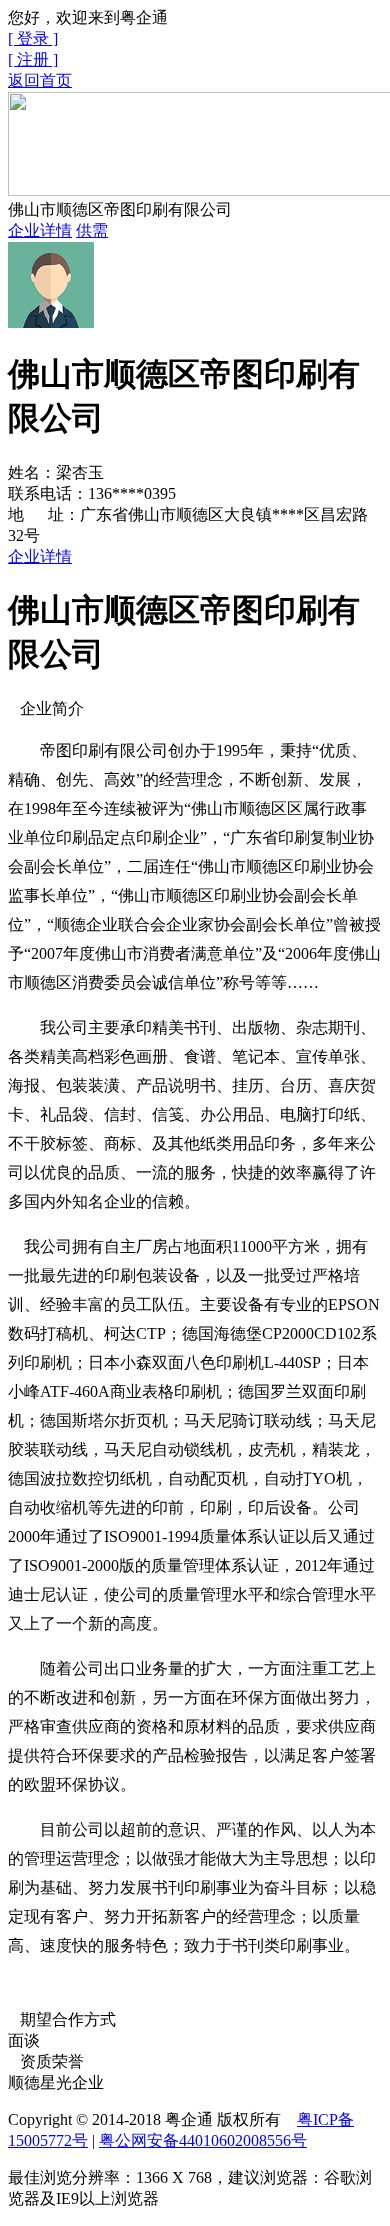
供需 (92, 230)
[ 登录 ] (33, 38)
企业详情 (40, 230)
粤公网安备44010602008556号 (203, 2140)
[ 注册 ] (33, 59)
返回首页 (40, 80)
